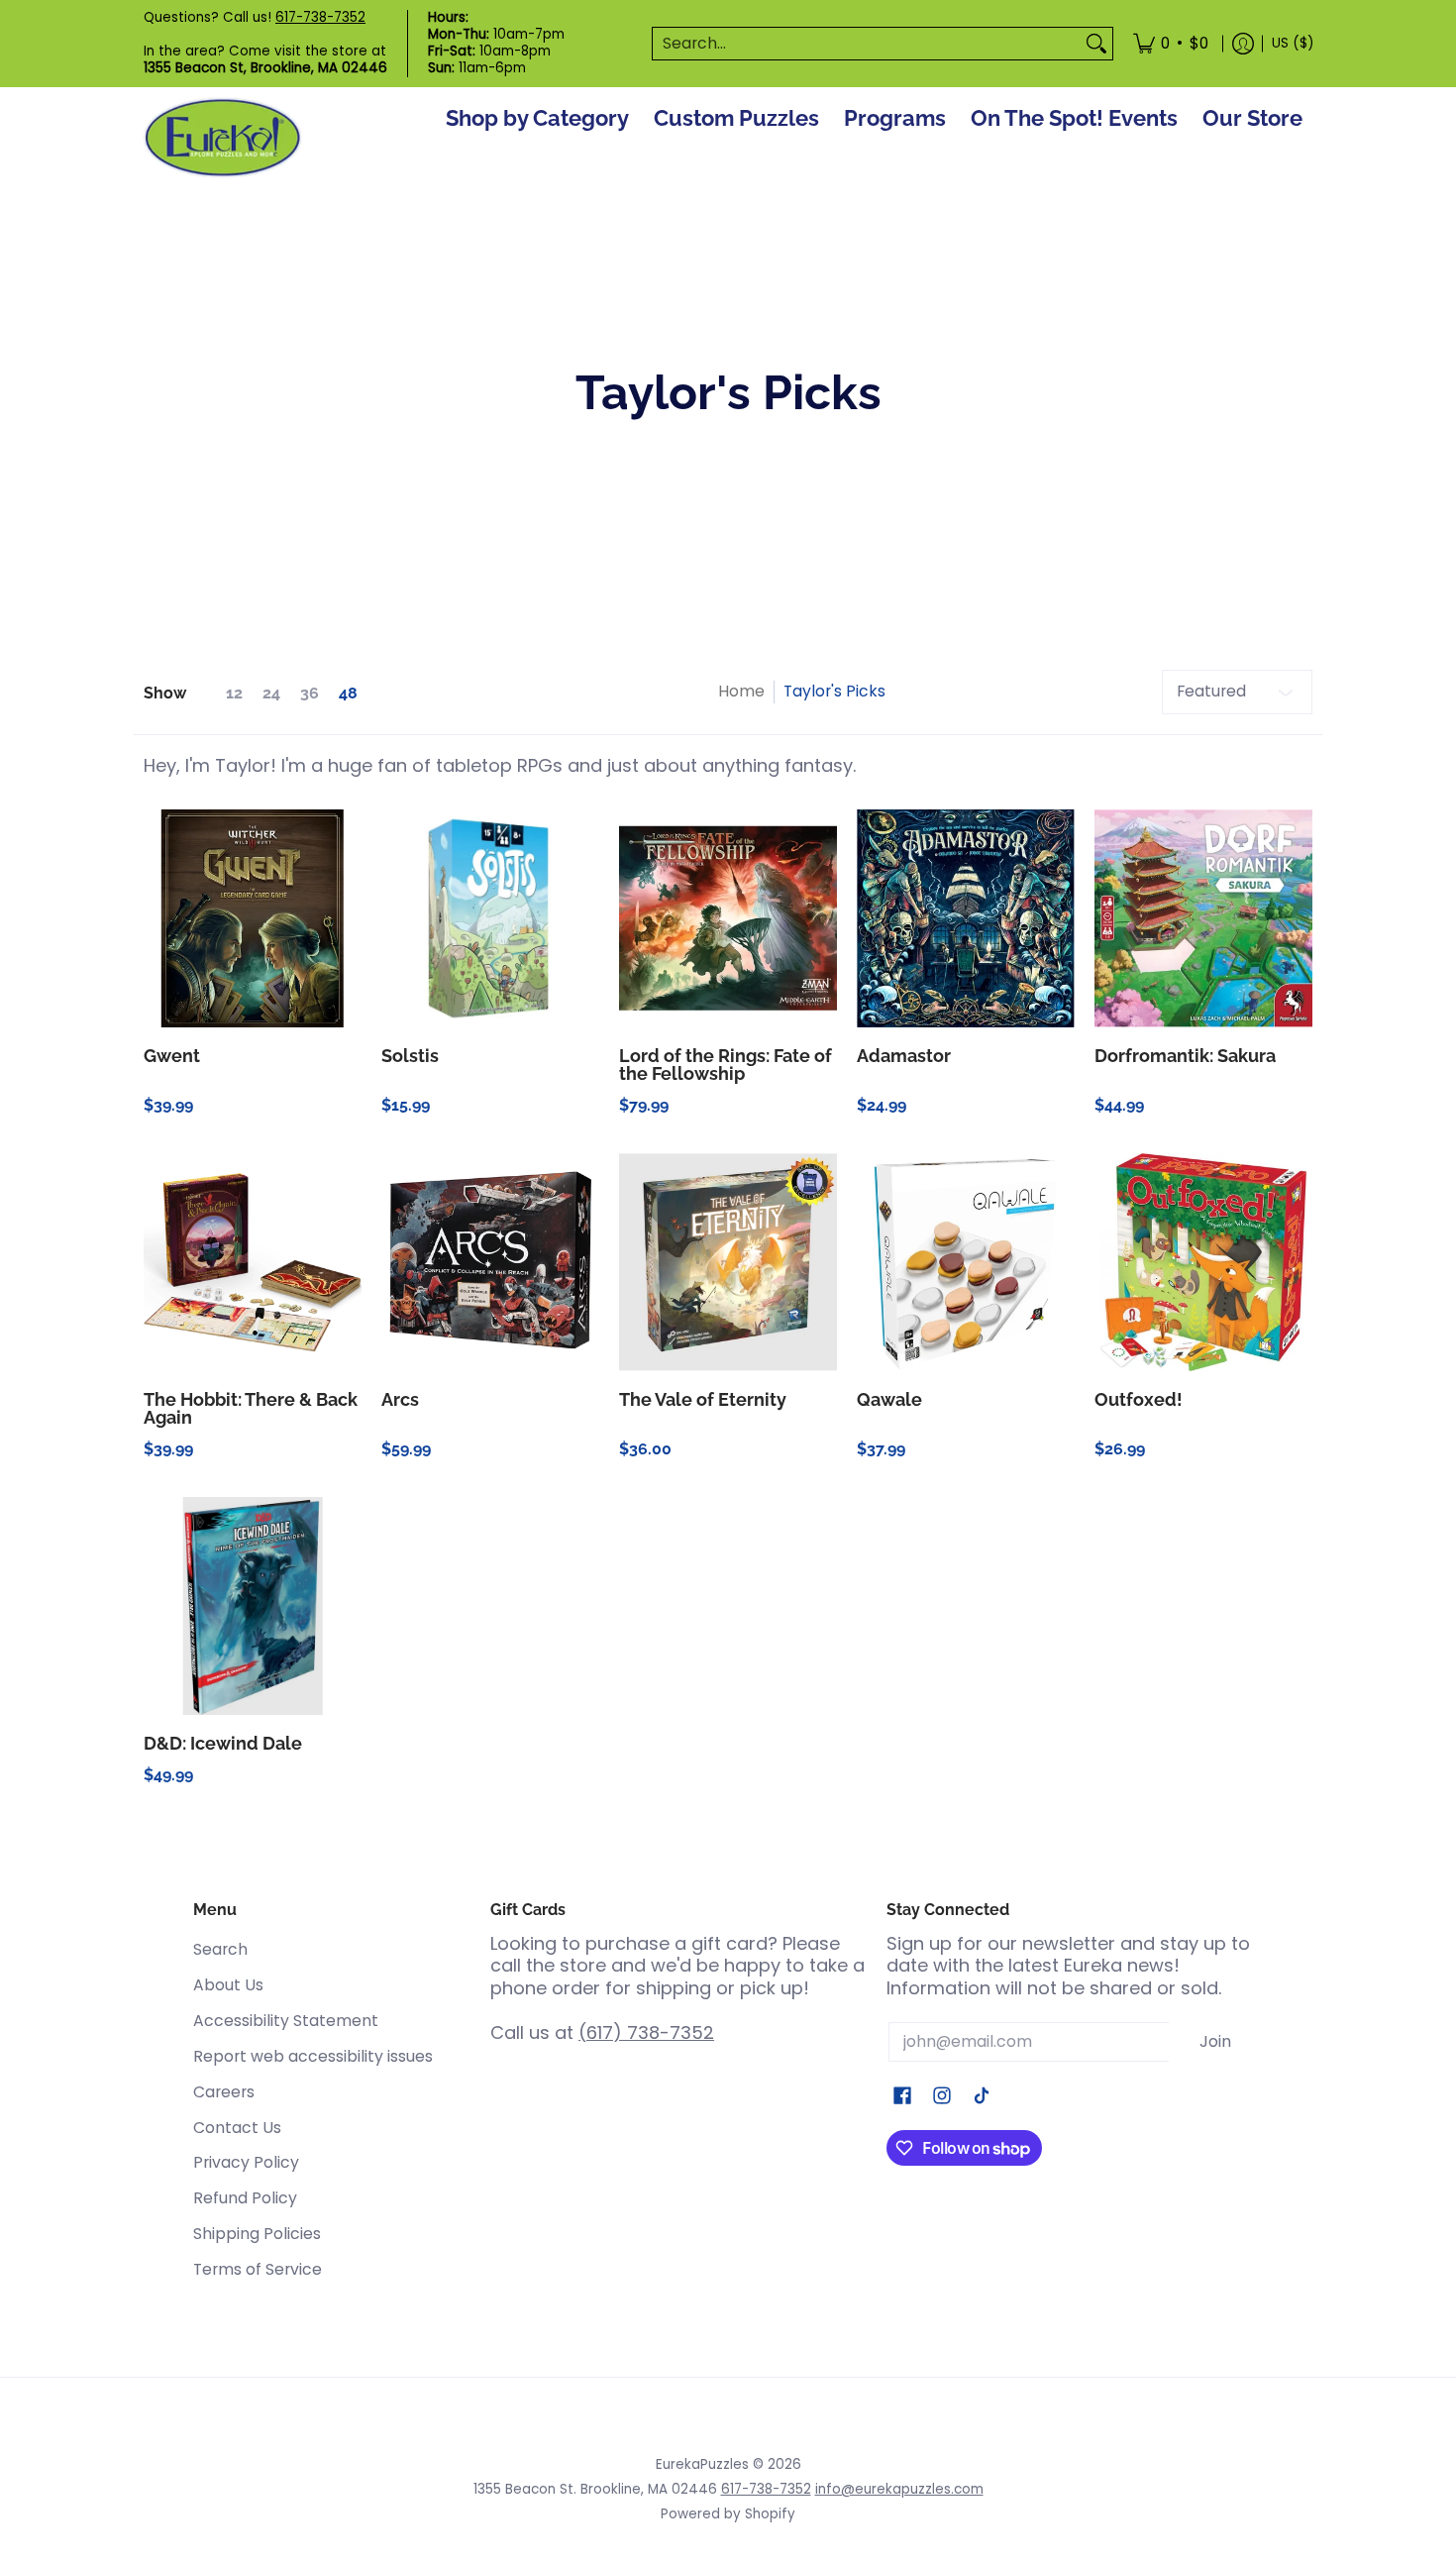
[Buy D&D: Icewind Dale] (253, 1606)
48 (348, 694)
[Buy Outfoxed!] (1203, 1262)
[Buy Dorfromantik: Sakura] (1203, 918)
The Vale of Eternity (703, 1399)
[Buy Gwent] (253, 918)
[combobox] (867, 44)
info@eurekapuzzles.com (899, 2489)
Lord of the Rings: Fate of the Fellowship (726, 1065)
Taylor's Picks (834, 691)
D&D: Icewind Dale (223, 1743)
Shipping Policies (257, 2234)
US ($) (1293, 43)
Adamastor (904, 1056)
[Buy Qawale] (966, 1262)
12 (234, 694)
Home (741, 691)
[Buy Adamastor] (966, 918)
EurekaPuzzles (702, 2464)
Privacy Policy (246, 2162)
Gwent (172, 1056)
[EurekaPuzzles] (223, 138)
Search (220, 1949)
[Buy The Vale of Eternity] (728, 1262)
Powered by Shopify (728, 2514)
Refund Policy (245, 2198)
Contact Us (237, 2128)
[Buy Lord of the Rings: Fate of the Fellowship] (728, 918)
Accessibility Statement (286, 2021)
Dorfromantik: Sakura (1185, 1056)
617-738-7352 (320, 17)
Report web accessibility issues (313, 2056)
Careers (224, 2092)
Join (1215, 2041)
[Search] (1096, 44)
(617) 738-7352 (646, 2032)
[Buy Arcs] (490, 1262)
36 (310, 694)
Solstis (410, 1056)
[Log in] (1243, 44)
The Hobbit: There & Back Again (251, 1408)
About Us (228, 1985)
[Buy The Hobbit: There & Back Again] (253, 1262)
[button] (902, 2097)
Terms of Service (258, 2269)
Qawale (889, 1399)
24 (271, 694)
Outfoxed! (1139, 1399)
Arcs (400, 1399)
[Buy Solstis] (490, 918)
